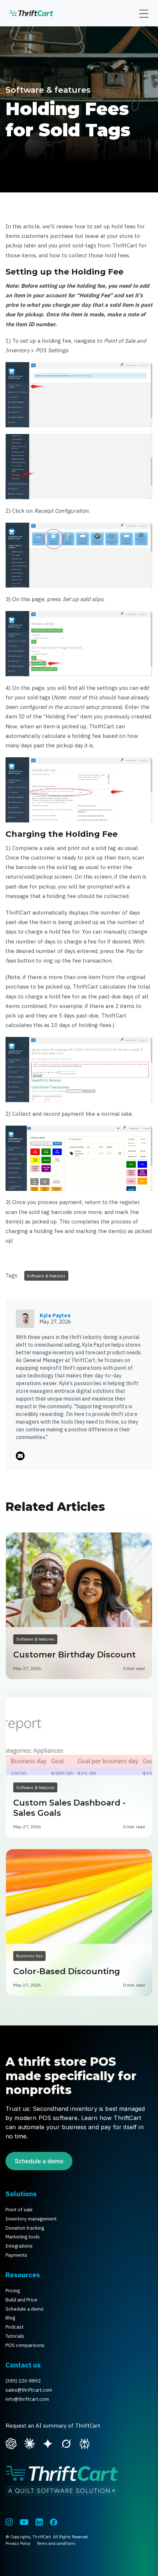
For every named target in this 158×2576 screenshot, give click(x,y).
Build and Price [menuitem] (21, 2300)
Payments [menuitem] (16, 2255)
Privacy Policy (18, 2543)
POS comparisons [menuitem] (25, 2345)
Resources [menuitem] (23, 2275)
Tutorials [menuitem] (15, 2336)
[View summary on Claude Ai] (29, 2443)
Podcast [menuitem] (15, 2327)
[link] (31, 13)
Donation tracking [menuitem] (25, 2228)
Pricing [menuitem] (13, 2291)
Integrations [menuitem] (19, 2246)
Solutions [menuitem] (21, 2194)
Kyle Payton (55, 1315)
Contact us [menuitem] (23, 2365)
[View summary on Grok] (66, 2443)
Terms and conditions (56, 2543)
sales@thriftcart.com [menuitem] (29, 2390)
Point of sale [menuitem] (19, 2210)
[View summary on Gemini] (48, 2443)
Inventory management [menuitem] (31, 2219)
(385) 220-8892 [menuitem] (23, 2381)
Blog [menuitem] (10, 2318)
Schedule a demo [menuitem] (25, 2309)
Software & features (48, 90)
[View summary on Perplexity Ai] (85, 2443)
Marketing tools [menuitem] (23, 2237)
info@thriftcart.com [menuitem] (27, 2399)
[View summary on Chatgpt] (11, 2443)
